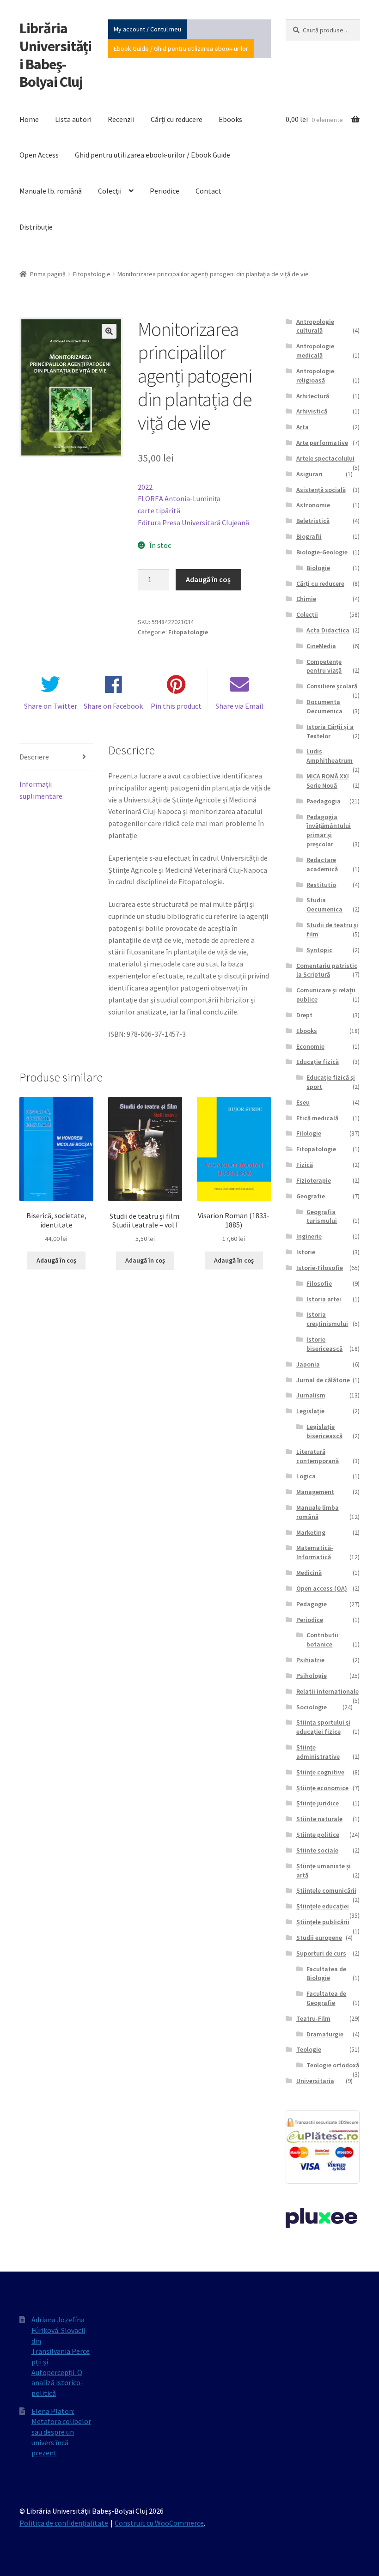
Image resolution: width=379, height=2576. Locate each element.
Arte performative (322, 443)
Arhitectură (313, 396)
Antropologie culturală (315, 326)
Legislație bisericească (324, 1431)
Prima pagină (48, 274)
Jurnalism (311, 1395)
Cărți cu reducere (177, 119)
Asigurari (309, 474)
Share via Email (239, 706)
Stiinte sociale (317, 1850)
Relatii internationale (327, 1691)
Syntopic (319, 950)
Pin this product (176, 706)
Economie (310, 1046)
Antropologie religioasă (315, 376)
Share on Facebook (113, 706)
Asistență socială (321, 490)
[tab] (56, 757)
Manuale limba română (318, 1512)
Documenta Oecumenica (324, 706)
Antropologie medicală (315, 351)
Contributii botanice (322, 1640)
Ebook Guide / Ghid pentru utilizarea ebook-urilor (181, 49)
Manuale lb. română (51, 191)
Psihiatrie (310, 1660)
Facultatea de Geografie (326, 1998)
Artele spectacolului (325, 458)
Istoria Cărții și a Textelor (330, 731)
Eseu (303, 1102)
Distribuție (36, 227)
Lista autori (73, 119)
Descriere (34, 757)
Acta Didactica (328, 630)
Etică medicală (317, 1118)
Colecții (110, 191)
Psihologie (312, 1676)
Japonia (308, 1364)
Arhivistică (312, 411)
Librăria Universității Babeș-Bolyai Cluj (55, 55)
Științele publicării (323, 1922)
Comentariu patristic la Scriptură (327, 970)
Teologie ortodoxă (333, 2065)
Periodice (165, 191)
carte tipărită (159, 510)
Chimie (306, 599)
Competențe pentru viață (324, 666)
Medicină (309, 1573)
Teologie (309, 2049)
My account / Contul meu (147, 29)
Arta (303, 427)
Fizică (305, 1165)
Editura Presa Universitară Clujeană (193, 522)
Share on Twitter (51, 706)
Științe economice (322, 1788)
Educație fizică (318, 1062)
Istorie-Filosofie (320, 1268)
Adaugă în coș (208, 579)
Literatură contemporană (318, 1456)
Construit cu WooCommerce (159, 2523)
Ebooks (230, 119)
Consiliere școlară (332, 686)
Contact (208, 191)
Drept (304, 1015)
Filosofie (319, 1283)
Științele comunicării (326, 1890)
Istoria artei (324, 1299)
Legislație (310, 1411)
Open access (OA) (322, 1588)
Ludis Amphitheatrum (330, 756)
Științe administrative (318, 1752)
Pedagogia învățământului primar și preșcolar (329, 830)
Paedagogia (324, 801)
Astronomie (313, 505)
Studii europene (319, 1938)
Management (315, 1492)
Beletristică (313, 521)
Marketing (311, 1532)
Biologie (318, 568)
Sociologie (312, 1707)
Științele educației (323, 1906)
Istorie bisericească (324, 1344)
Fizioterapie (314, 1180)
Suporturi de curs (321, 1953)
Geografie (311, 1196)
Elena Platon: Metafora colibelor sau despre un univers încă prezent (61, 2432)
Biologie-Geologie (322, 552)
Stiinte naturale (319, 1819)
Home (29, 119)
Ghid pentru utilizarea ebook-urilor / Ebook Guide (153, 155)
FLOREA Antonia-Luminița (179, 498)
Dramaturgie (325, 2034)
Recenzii (121, 119)
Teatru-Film (313, 2018)
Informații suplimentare (41, 790)
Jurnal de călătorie (323, 1380)
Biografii (309, 536)
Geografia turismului (322, 1216)
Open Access (39, 155)
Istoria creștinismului (327, 1319)
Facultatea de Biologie (326, 1974)
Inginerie (309, 1236)
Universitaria (315, 2081)
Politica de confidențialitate (64, 2523)
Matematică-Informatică (315, 1552)
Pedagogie (312, 1604)
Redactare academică (322, 864)
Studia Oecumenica (324, 905)
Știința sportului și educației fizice (323, 1727)
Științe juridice (318, 1803)
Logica (306, 1476)
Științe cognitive (320, 1772)
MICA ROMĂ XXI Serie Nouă (328, 781)
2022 (145, 487)
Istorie (306, 1252)
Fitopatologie (92, 274)
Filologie (309, 1133)
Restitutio (321, 885)
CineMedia (321, 646)
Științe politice (318, 1835)
